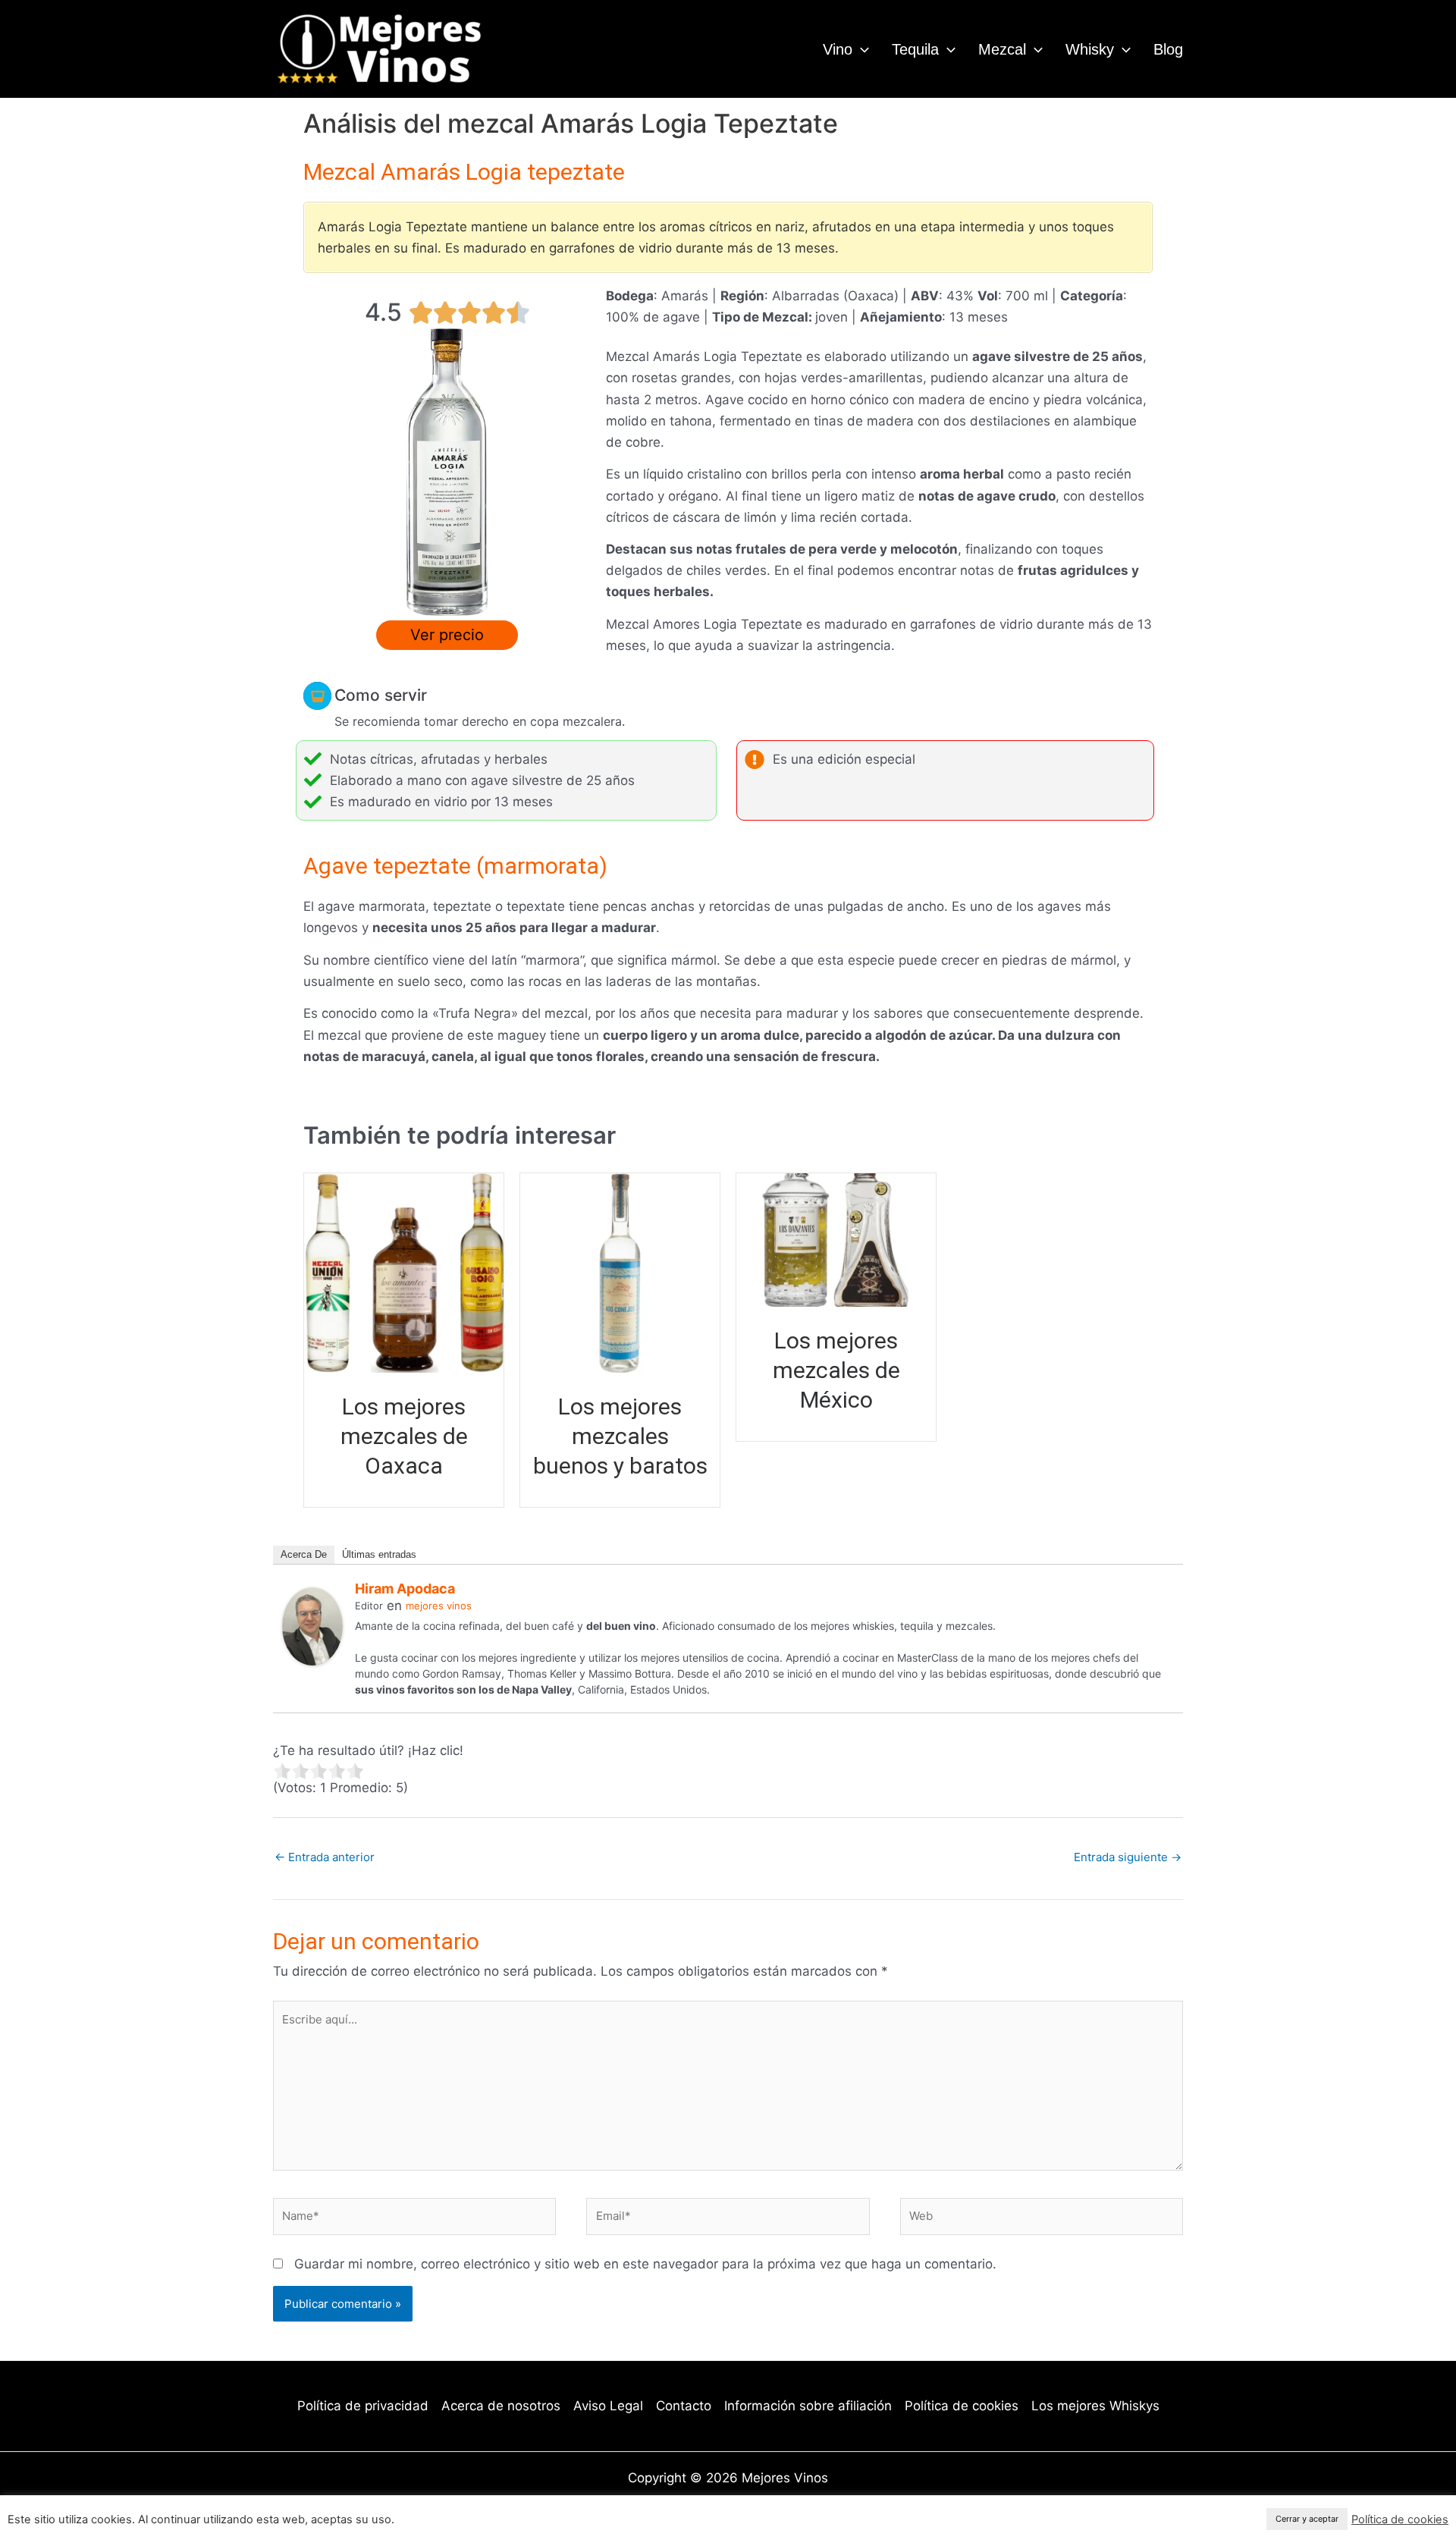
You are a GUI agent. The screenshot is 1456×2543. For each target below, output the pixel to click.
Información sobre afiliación (808, 2406)
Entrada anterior (325, 1857)
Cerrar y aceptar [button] (1307, 2519)
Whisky (1090, 49)
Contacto (684, 2406)
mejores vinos (439, 1606)
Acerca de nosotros (501, 2406)
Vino (838, 49)
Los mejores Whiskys (1095, 2406)
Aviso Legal (608, 2406)
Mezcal (1002, 49)
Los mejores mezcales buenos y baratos (620, 1436)
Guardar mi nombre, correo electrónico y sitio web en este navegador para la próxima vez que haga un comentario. (645, 2264)
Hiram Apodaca (405, 1589)
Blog (1168, 49)
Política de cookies (962, 2406)
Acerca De (304, 1554)
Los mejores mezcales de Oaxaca (404, 1436)
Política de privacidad (363, 2406)
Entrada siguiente (1128, 1857)
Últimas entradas (379, 1554)
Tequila (915, 49)
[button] (861, 49)
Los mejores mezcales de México (836, 1370)
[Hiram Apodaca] (312, 1626)
